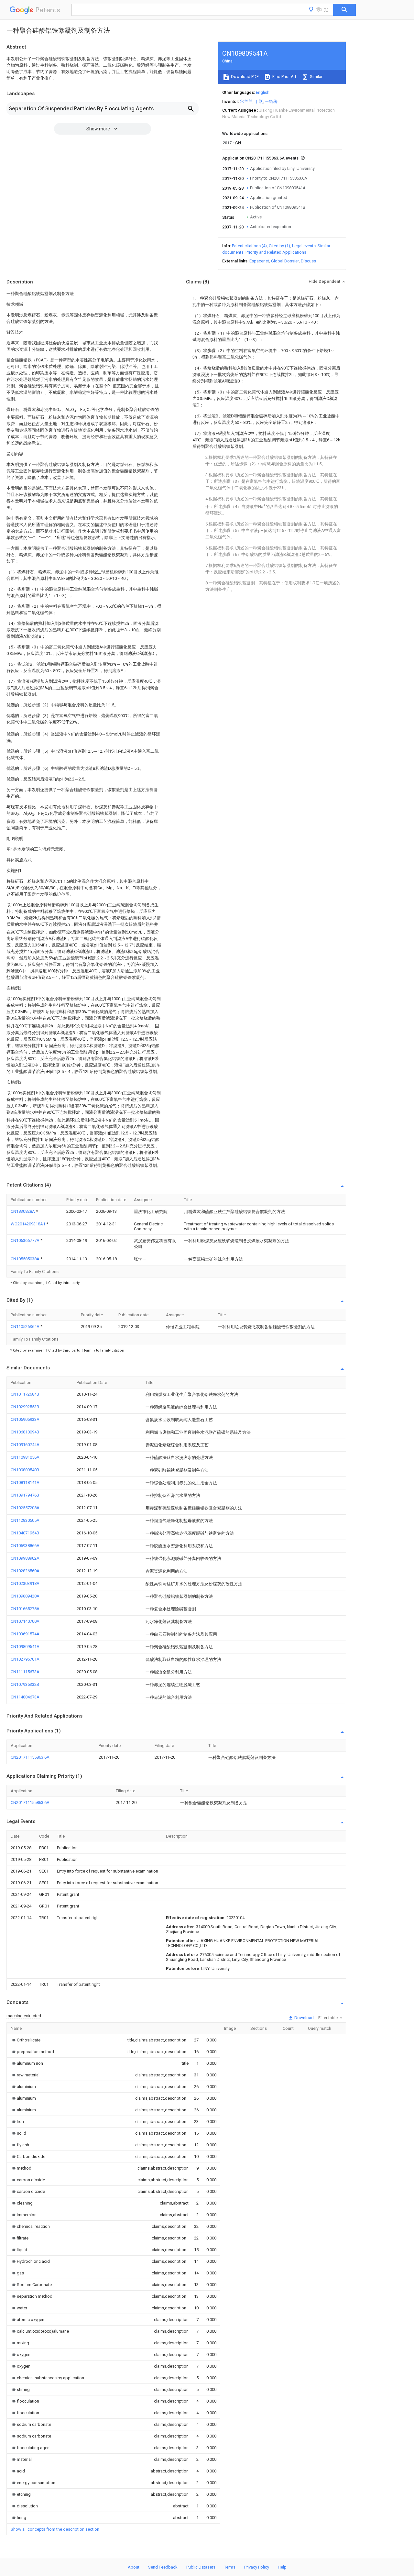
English (263, 92)
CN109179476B (25, 1495)
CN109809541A (25, 1647)
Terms (230, 2567)
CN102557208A (25, 1508)
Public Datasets (201, 2567)
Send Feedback (163, 2567)
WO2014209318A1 (28, 1224)
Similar (316, 77)
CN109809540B (25, 1470)
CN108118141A (25, 1482)
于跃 (259, 101)
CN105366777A (26, 1240)
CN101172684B (25, 1394)
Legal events (304, 246)
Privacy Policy (257, 2567)
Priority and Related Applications (276, 252)
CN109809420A (25, 1596)
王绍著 (271, 101)
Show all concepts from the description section (55, 2529)
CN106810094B (25, 1432)
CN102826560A (25, 1571)
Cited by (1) (279, 246)
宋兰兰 (246, 101)
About (134, 2567)
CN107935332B (25, 1684)
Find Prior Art (284, 77)
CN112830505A (25, 1520)
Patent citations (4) (249, 246)
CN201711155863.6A (30, 1757)
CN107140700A (25, 1621)
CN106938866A (25, 1546)
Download (304, 2018)
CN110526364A (26, 1327)
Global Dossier (285, 261)
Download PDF (244, 77)
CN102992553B (25, 1407)
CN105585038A (26, 1259)
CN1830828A (23, 1211)
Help (282, 2567)
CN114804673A (25, 1697)
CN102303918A (25, 1583)
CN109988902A (25, 1558)
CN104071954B (25, 1533)
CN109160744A (25, 1445)
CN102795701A (25, 1659)
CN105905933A (25, 1419)
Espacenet (259, 261)
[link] (26, 2040)
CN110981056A (25, 1457)
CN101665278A (25, 1609)
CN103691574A (25, 1634)
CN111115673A (25, 1672)
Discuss (308, 261)
